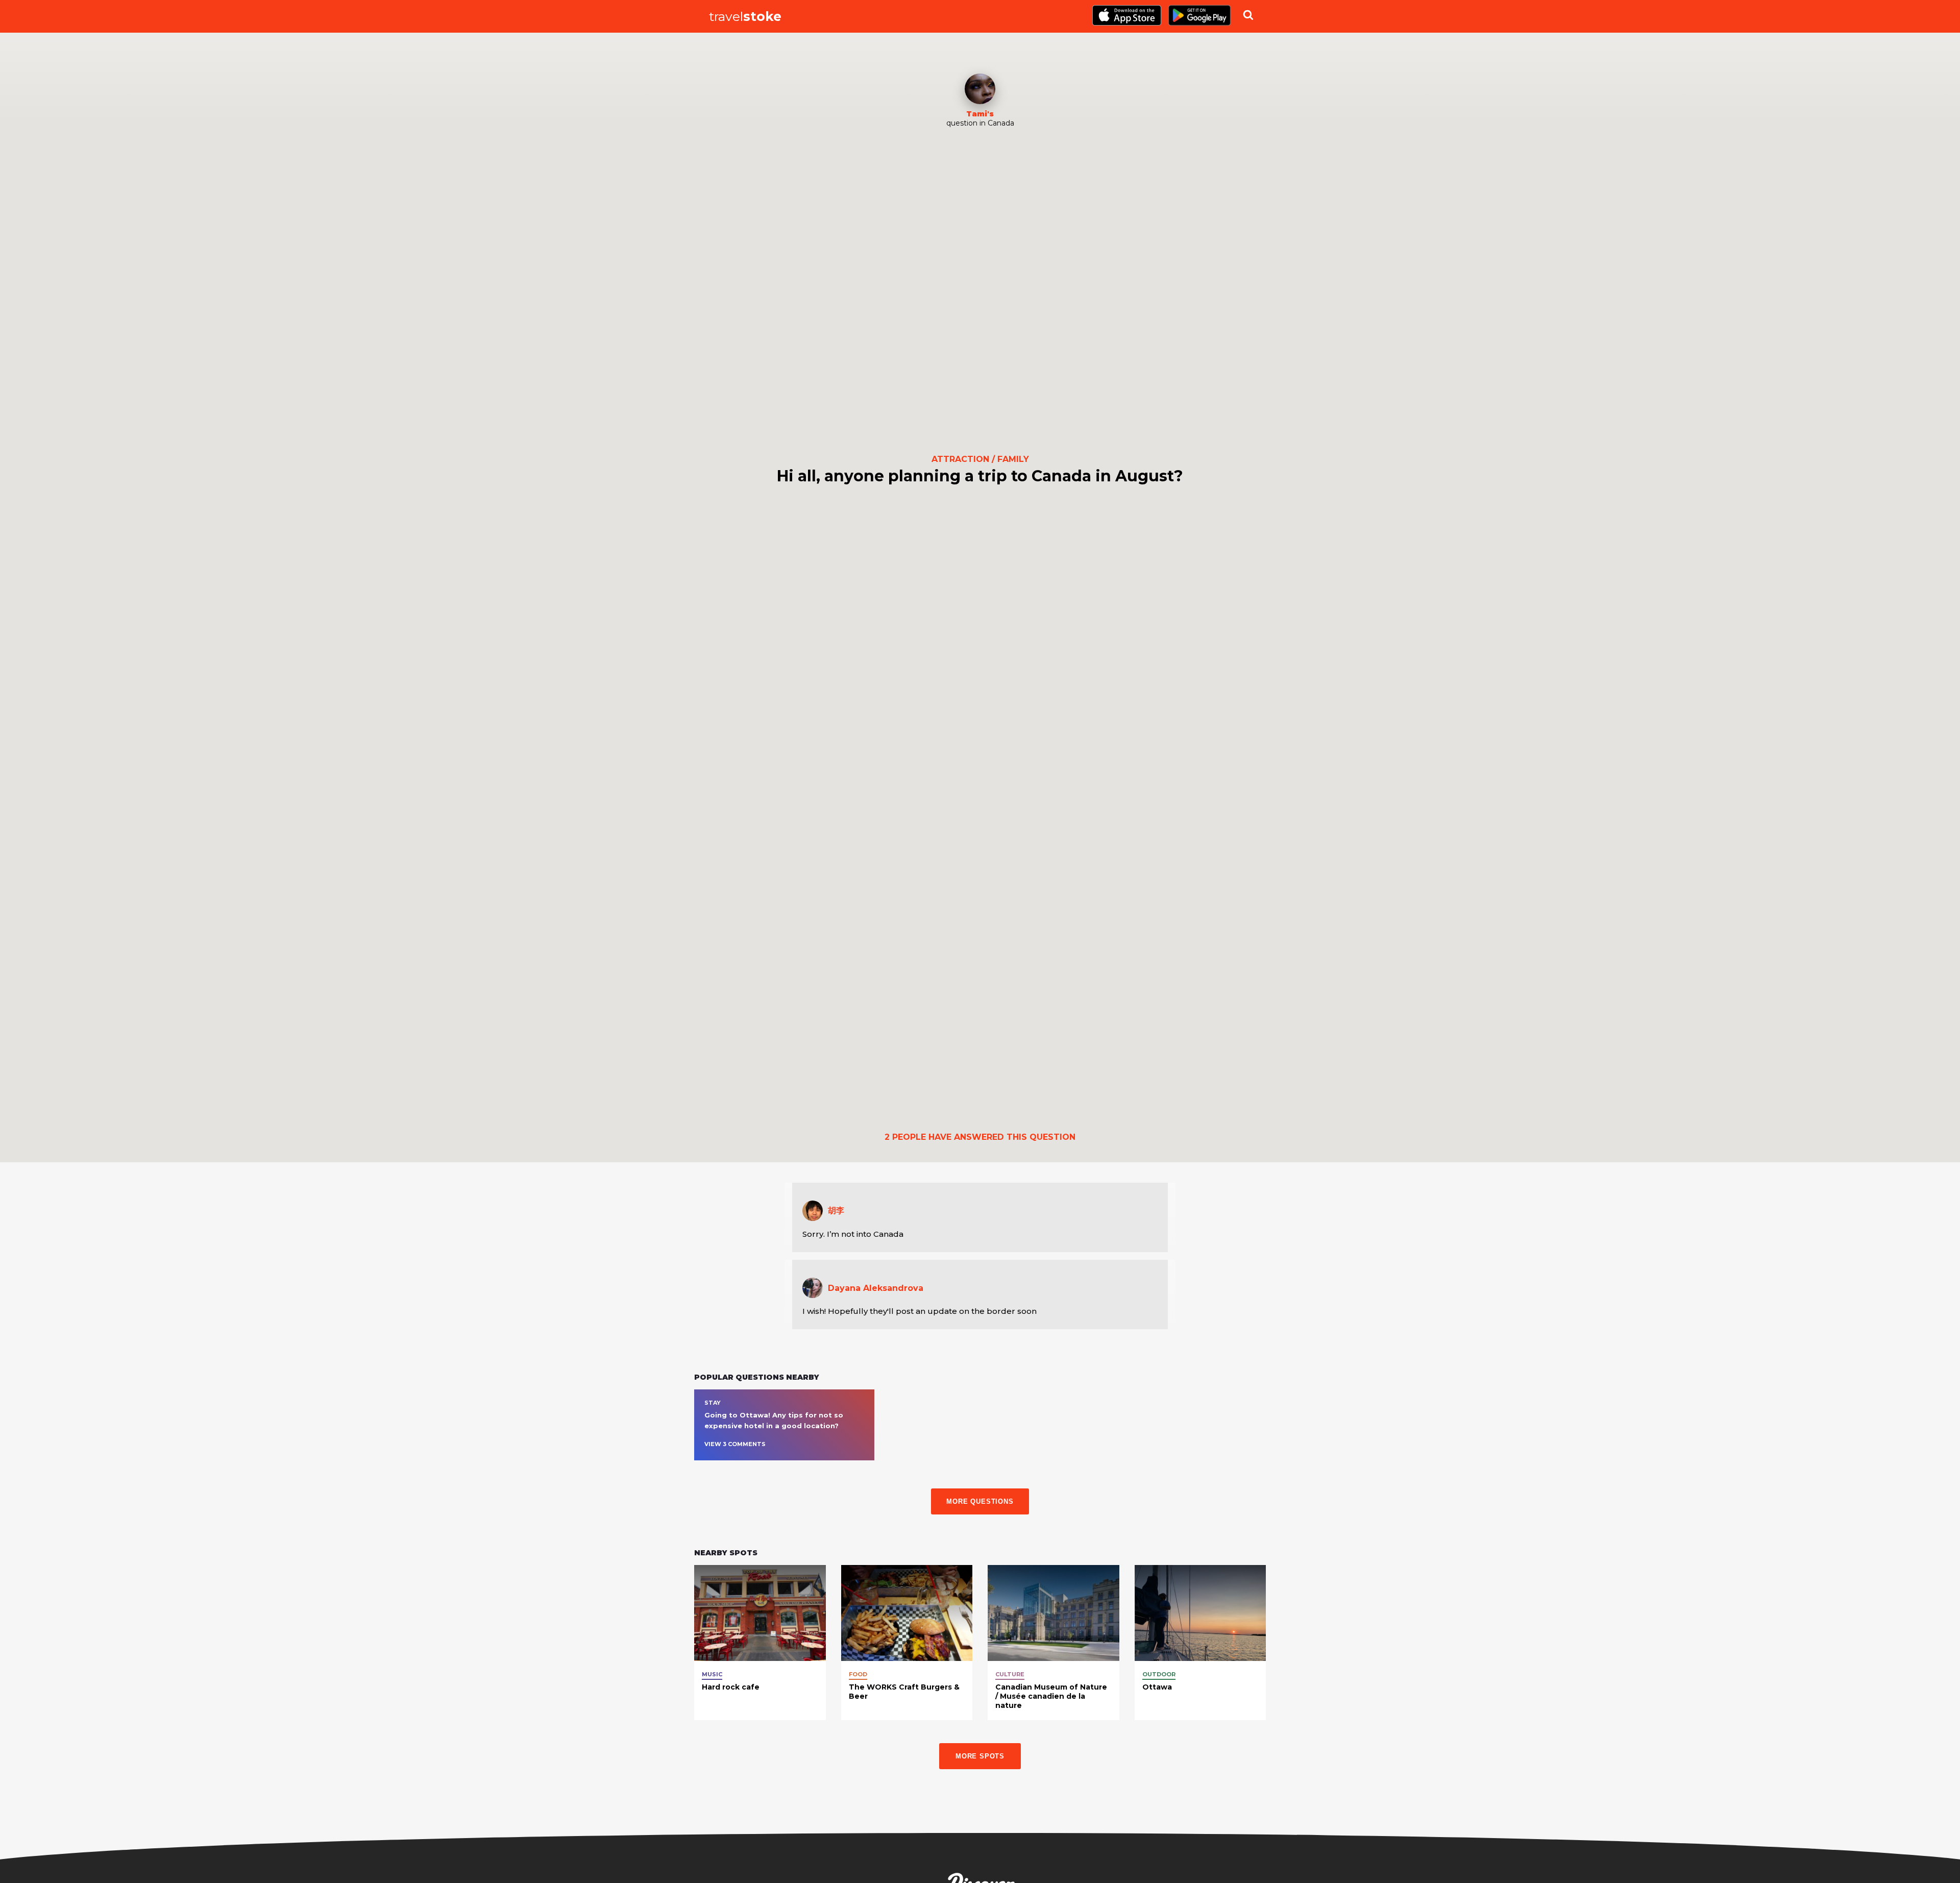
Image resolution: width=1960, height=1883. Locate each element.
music (712, 1674)
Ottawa (1157, 1687)
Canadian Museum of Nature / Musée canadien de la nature (1051, 1696)
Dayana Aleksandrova (876, 1288)
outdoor (1159, 1674)
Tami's (980, 114)
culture (1010, 1674)
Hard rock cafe (731, 1687)
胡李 (836, 1210)
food (858, 1674)
